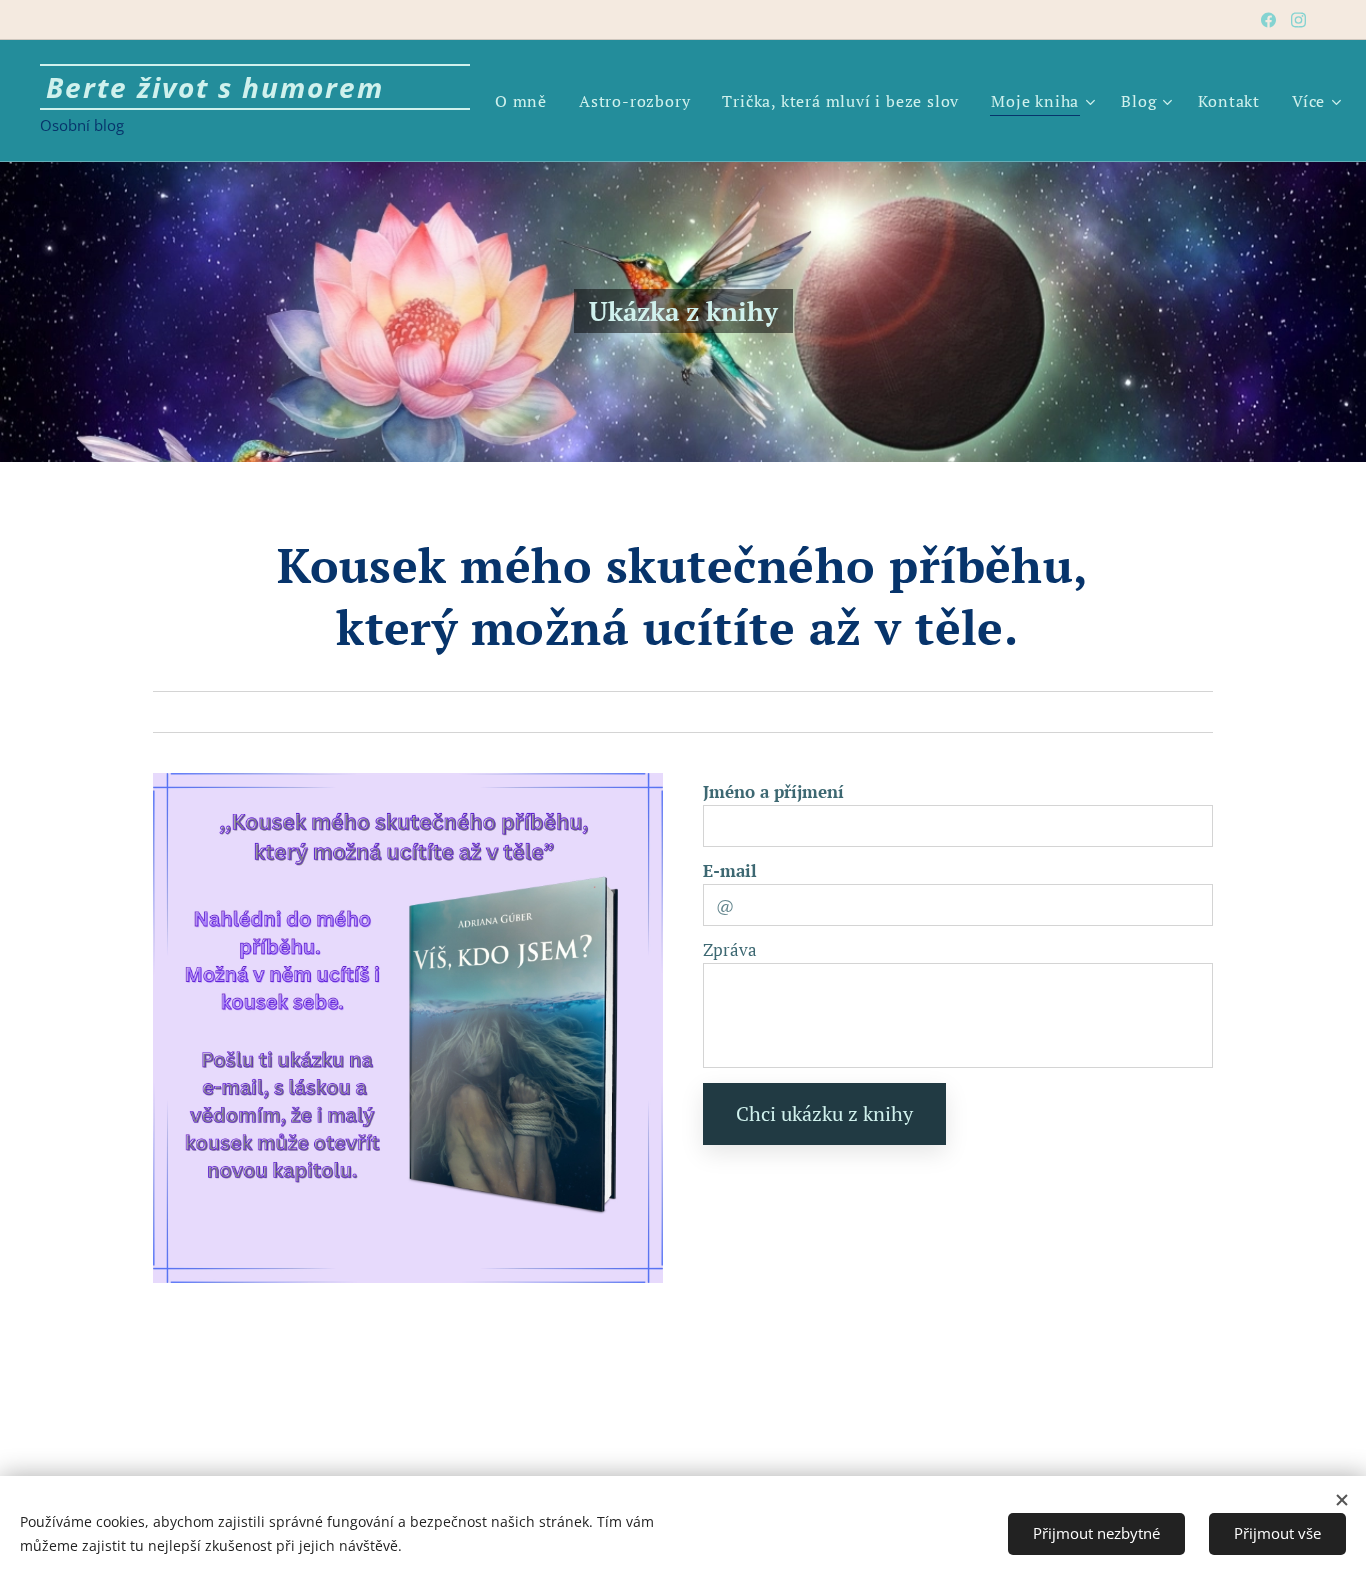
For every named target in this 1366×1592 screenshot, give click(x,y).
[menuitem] (526, 101)
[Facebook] (1268, 20)
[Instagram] (1298, 20)
